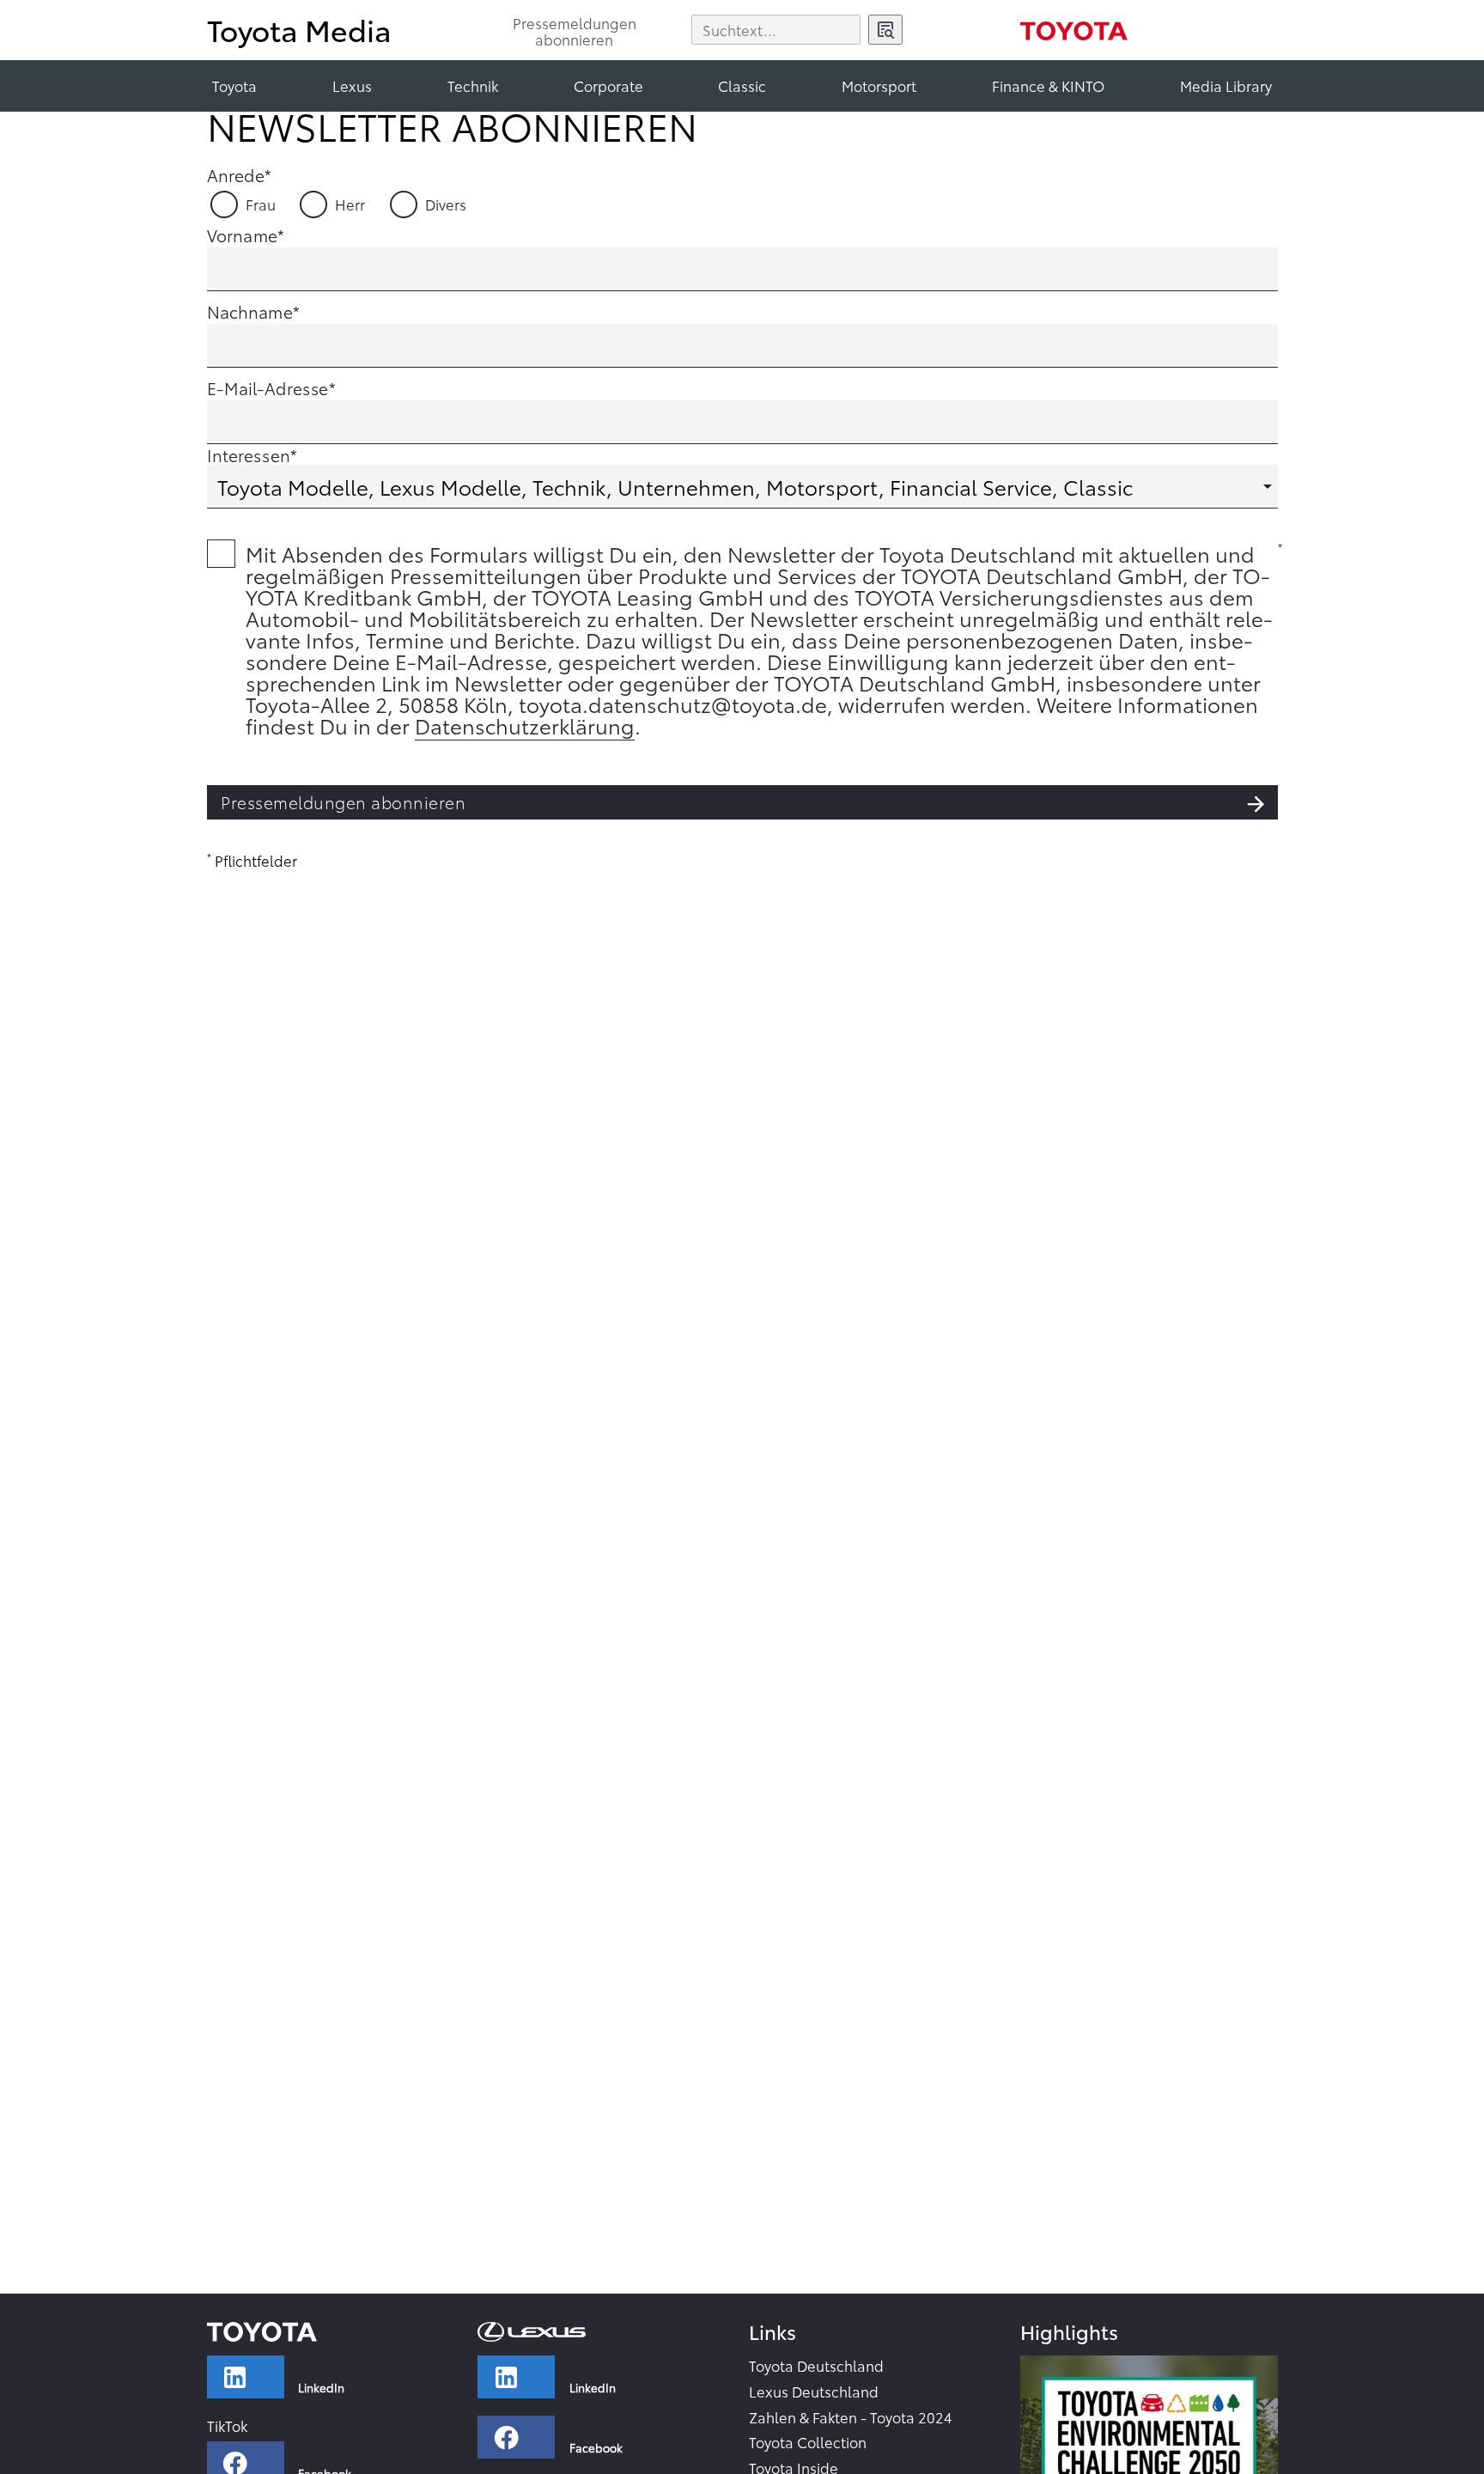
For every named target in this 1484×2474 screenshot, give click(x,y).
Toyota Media (299, 29)
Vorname (242, 235)
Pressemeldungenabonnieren (575, 32)
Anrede (236, 174)
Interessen (249, 454)
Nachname (250, 311)
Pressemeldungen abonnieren (343, 802)
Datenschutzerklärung (525, 725)
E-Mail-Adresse (268, 387)
